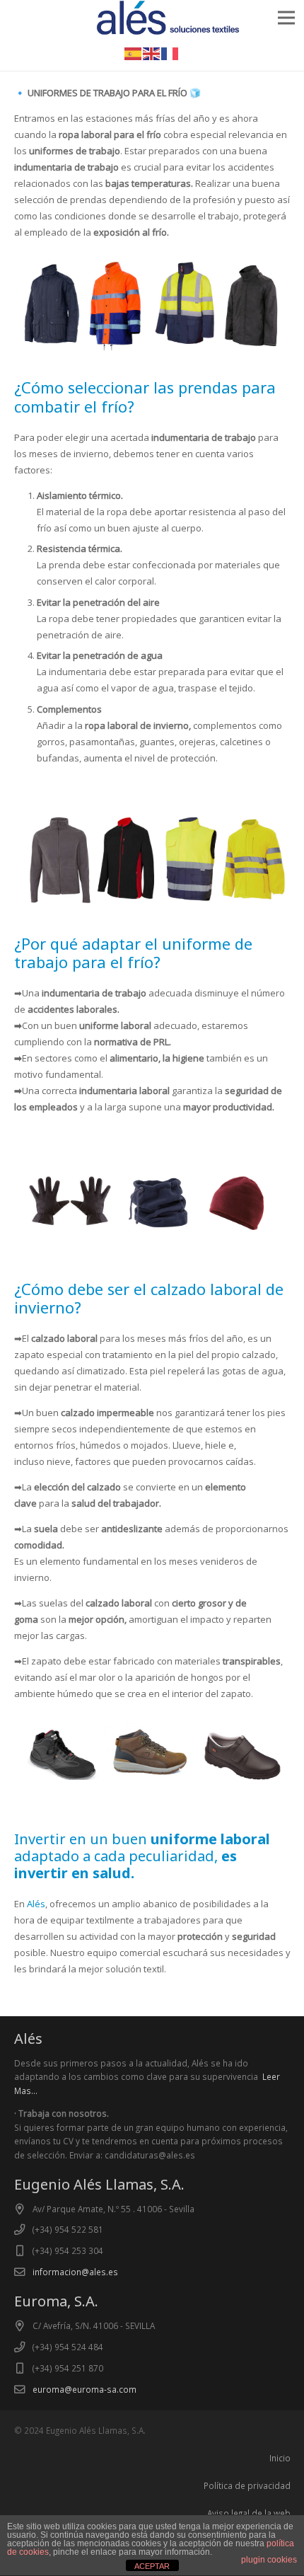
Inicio (280, 2458)
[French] (170, 52)
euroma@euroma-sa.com (84, 2389)
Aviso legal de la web (249, 2513)
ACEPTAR (152, 2566)
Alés (36, 1904)
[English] (152, 52)
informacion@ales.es (75, 2272)
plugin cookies (269, 2560)
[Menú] (287, 18)
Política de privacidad (247, 2485)
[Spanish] (134, 52)
